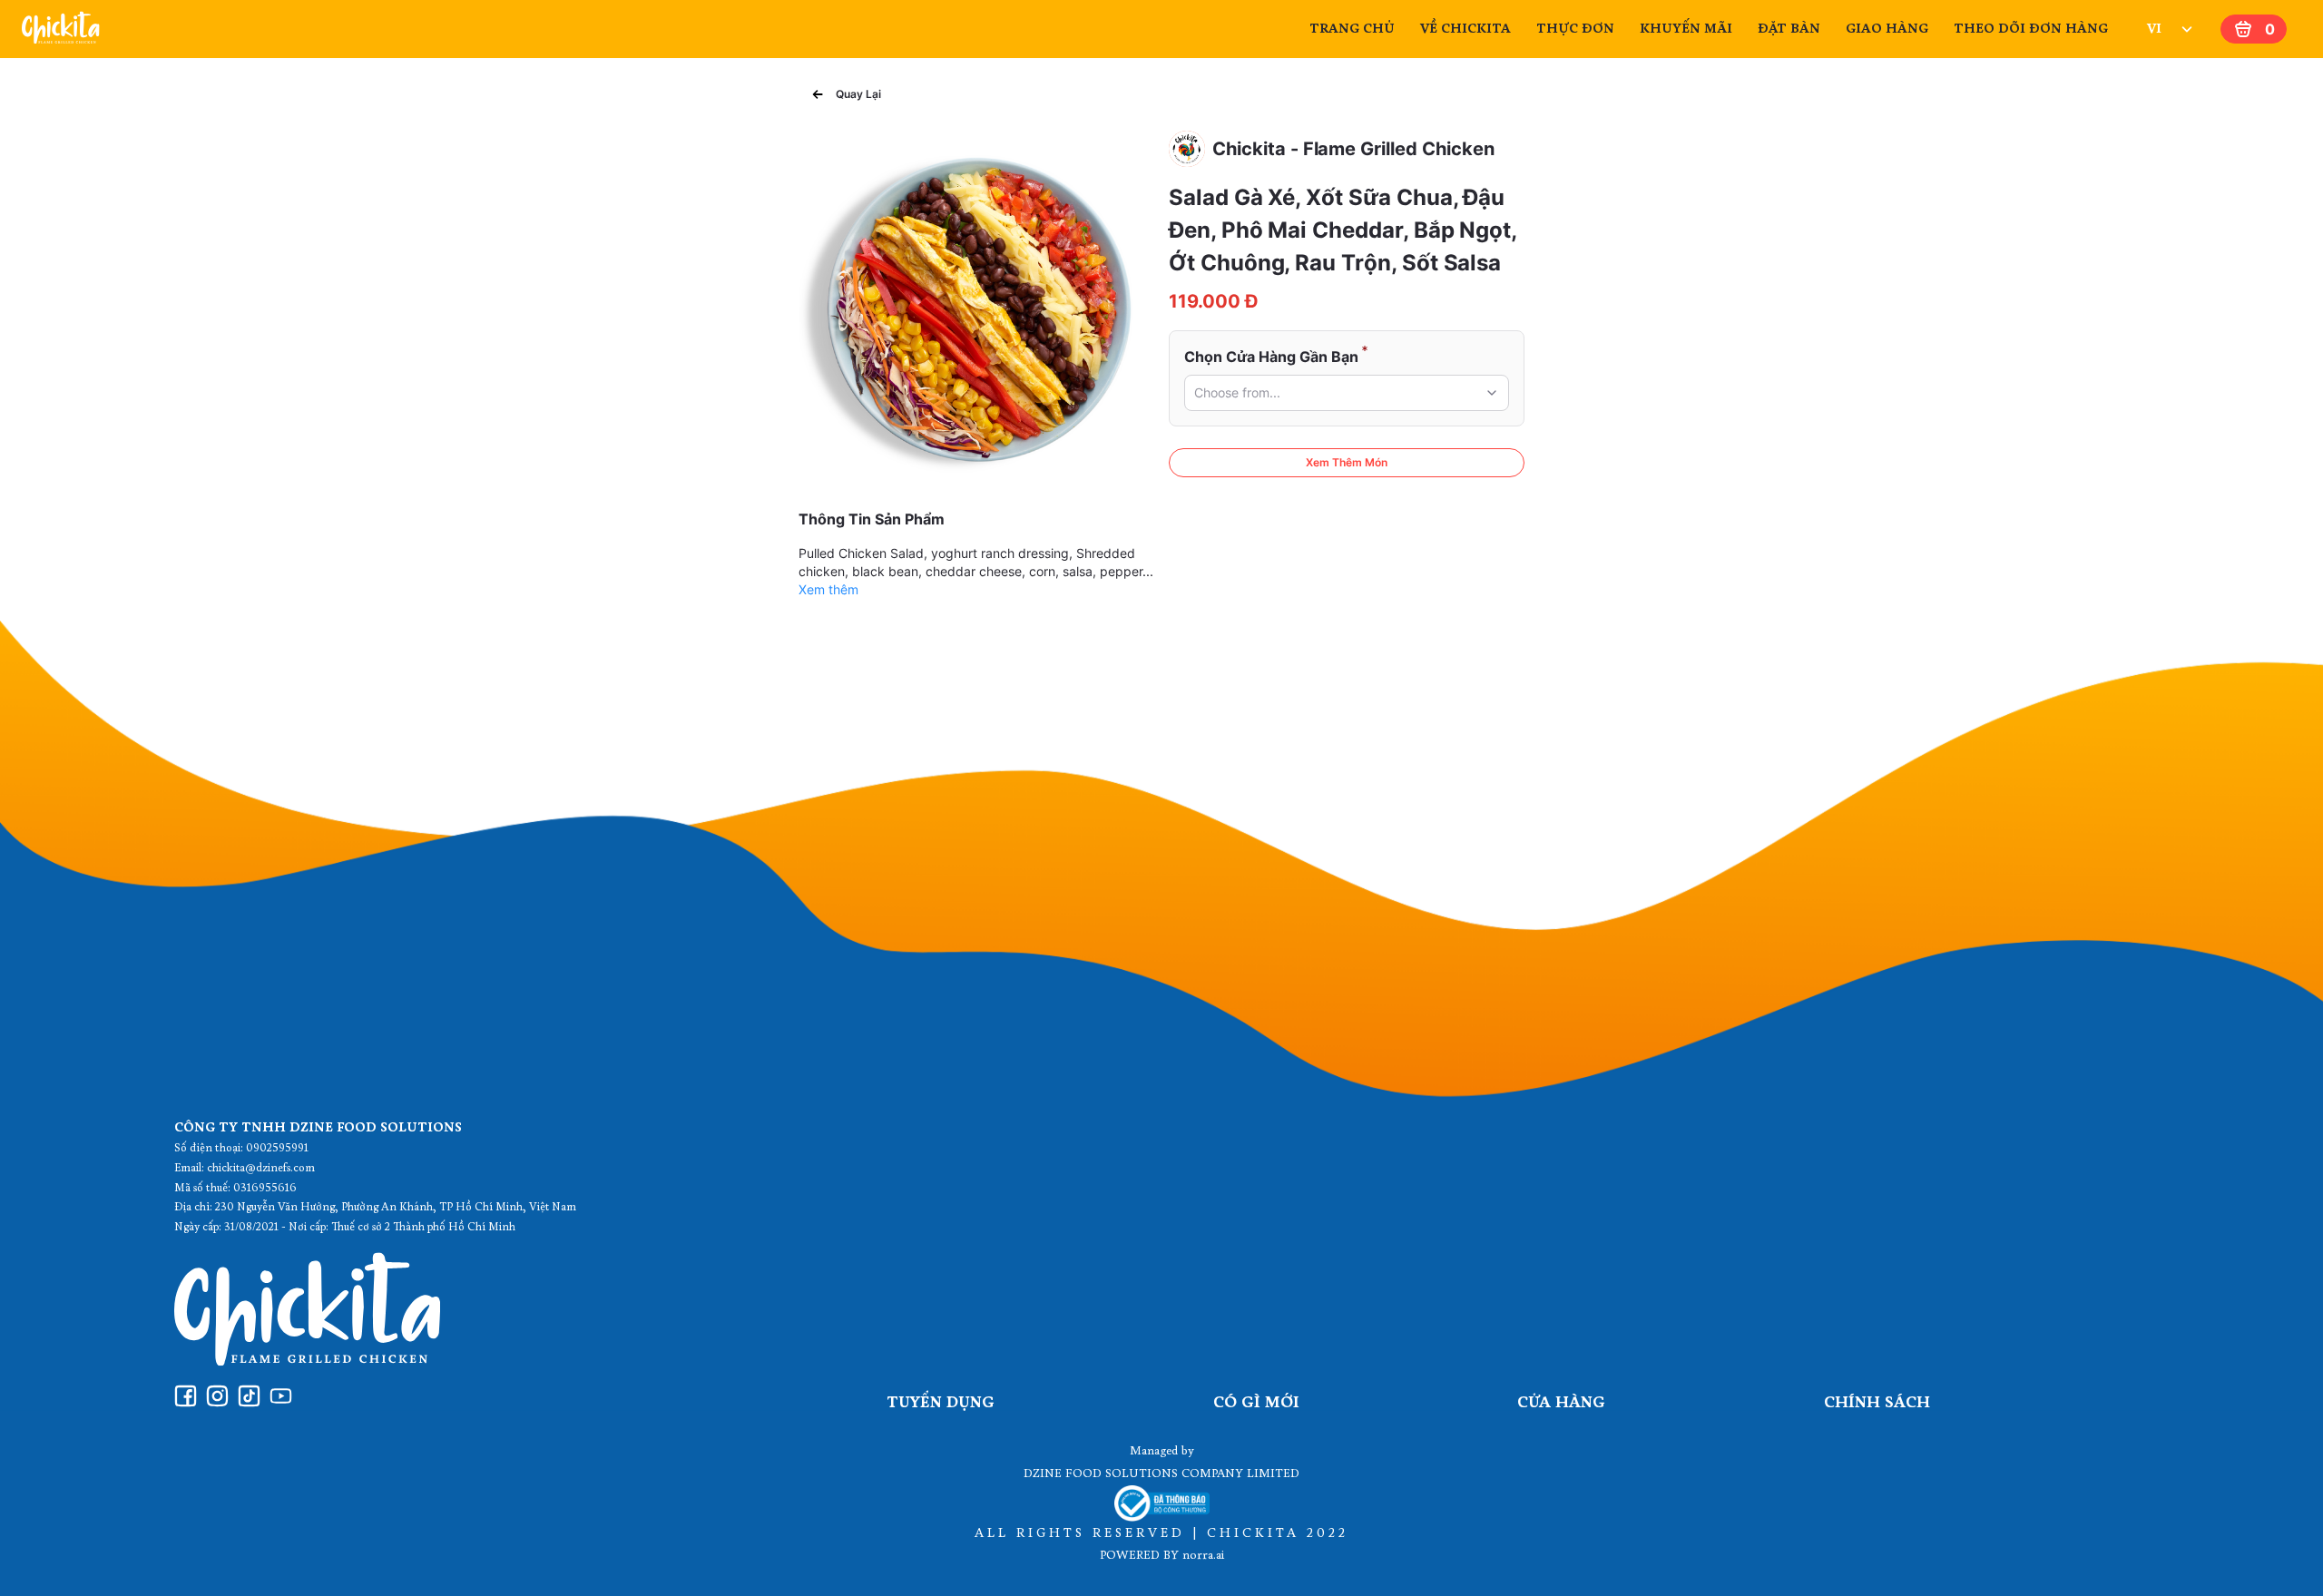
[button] (1347, 393)
